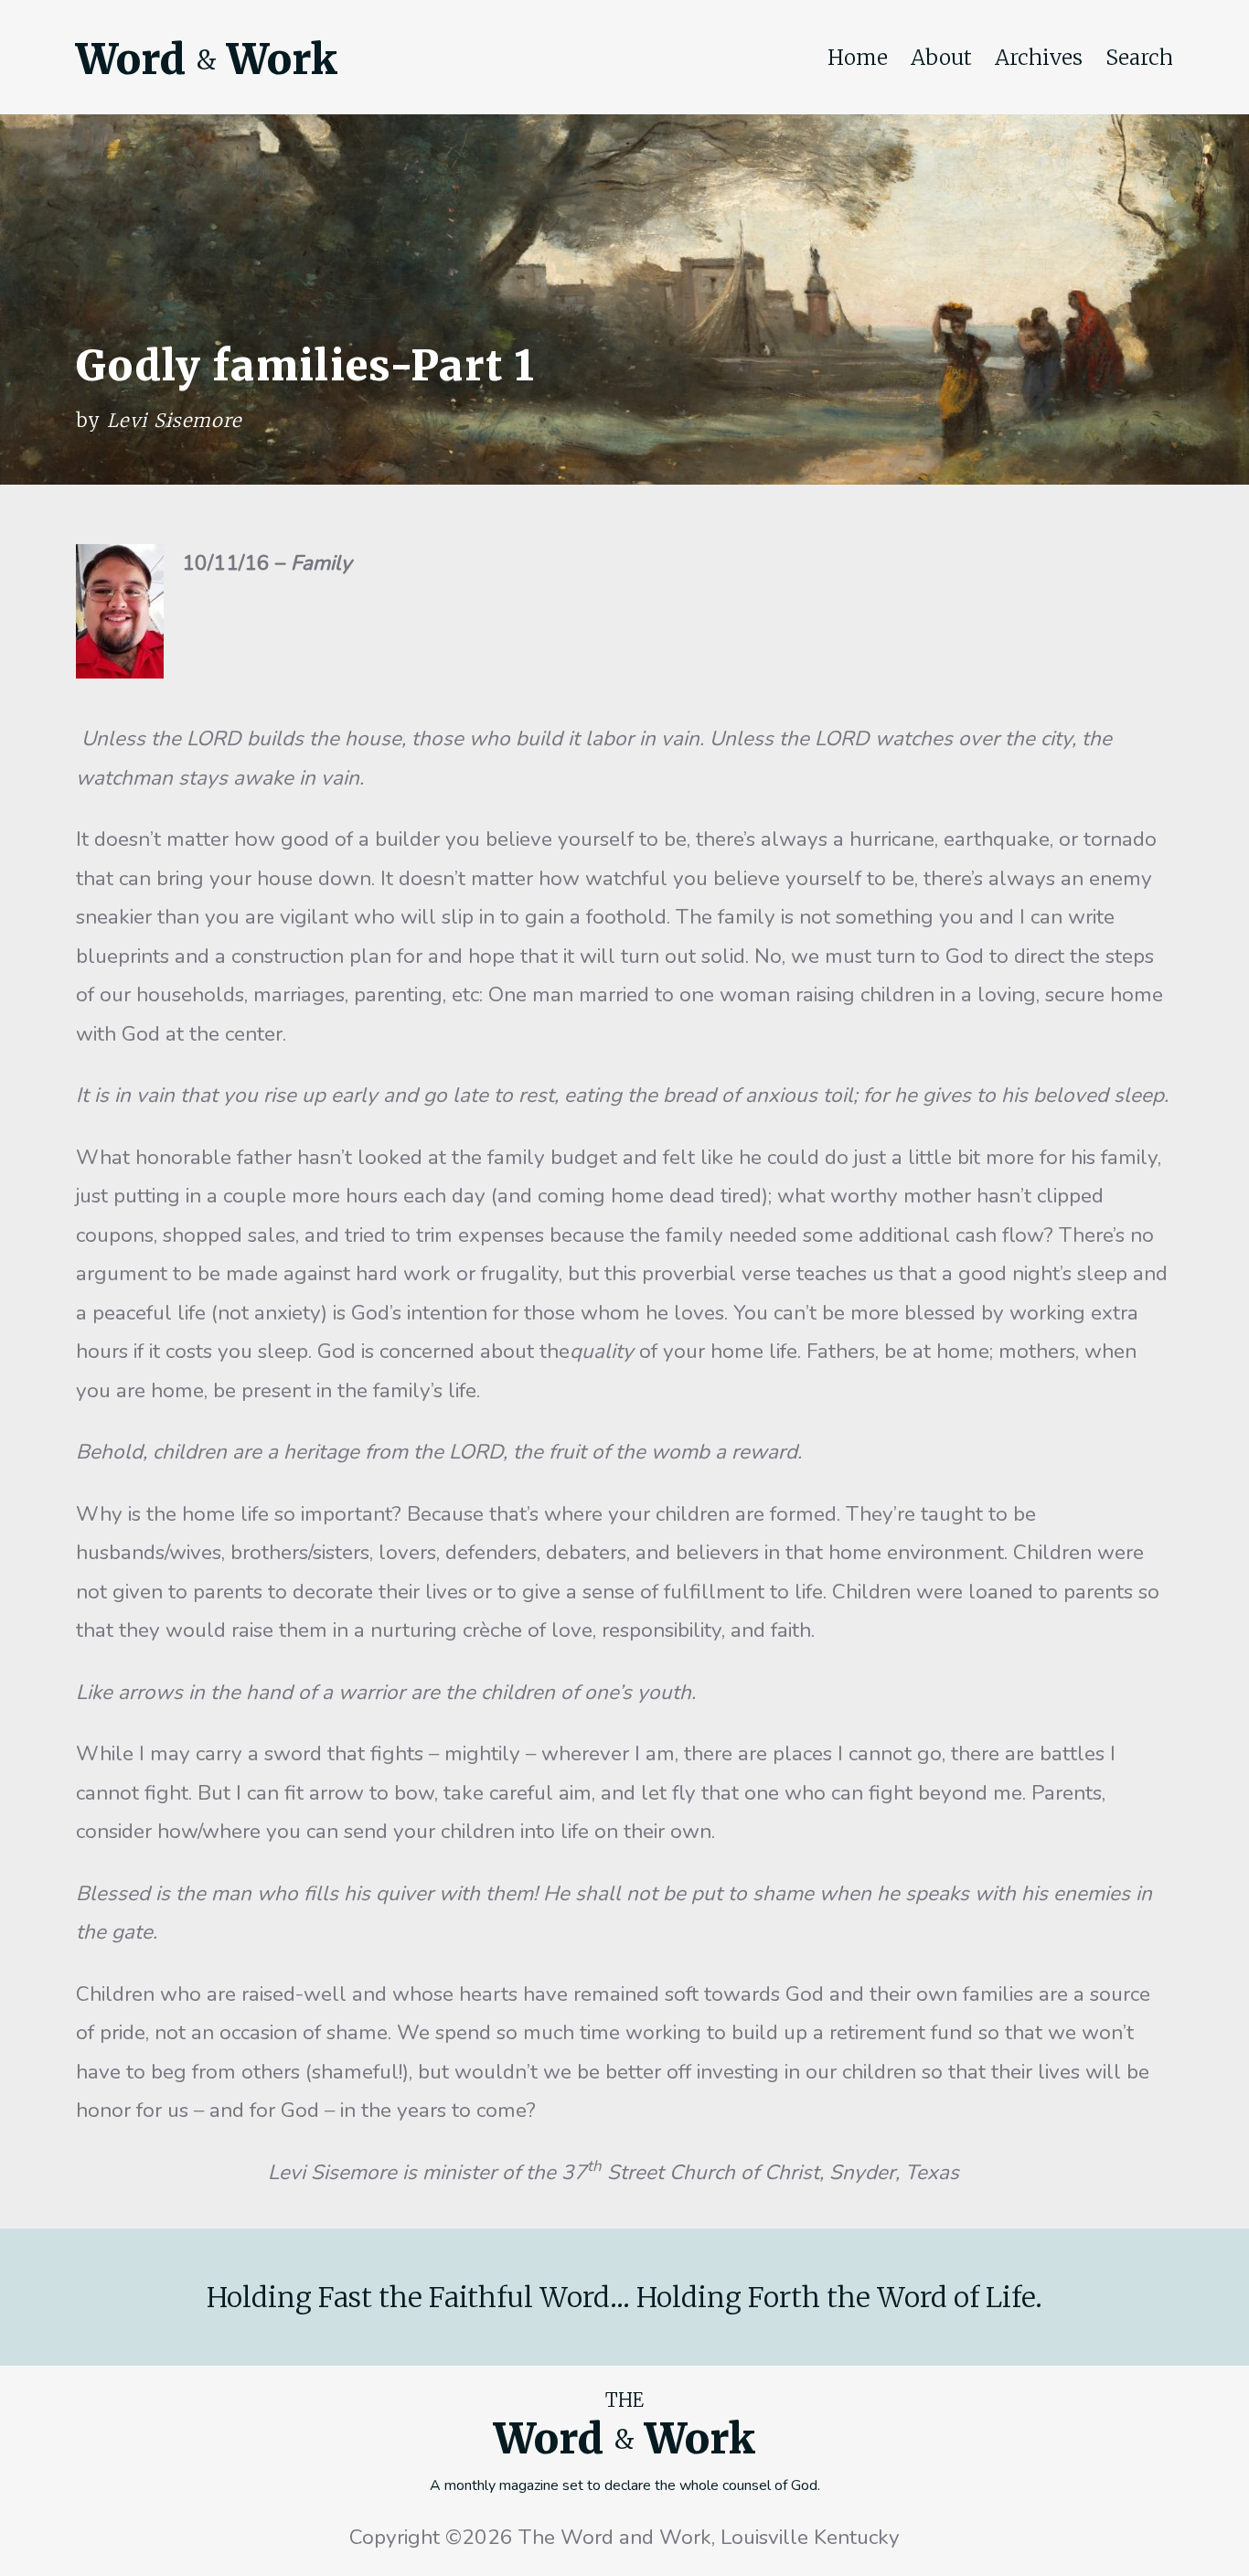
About (941, 58)
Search (1139, 58)
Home (858, 58)
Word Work (207, 59)
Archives (1039, 58)
